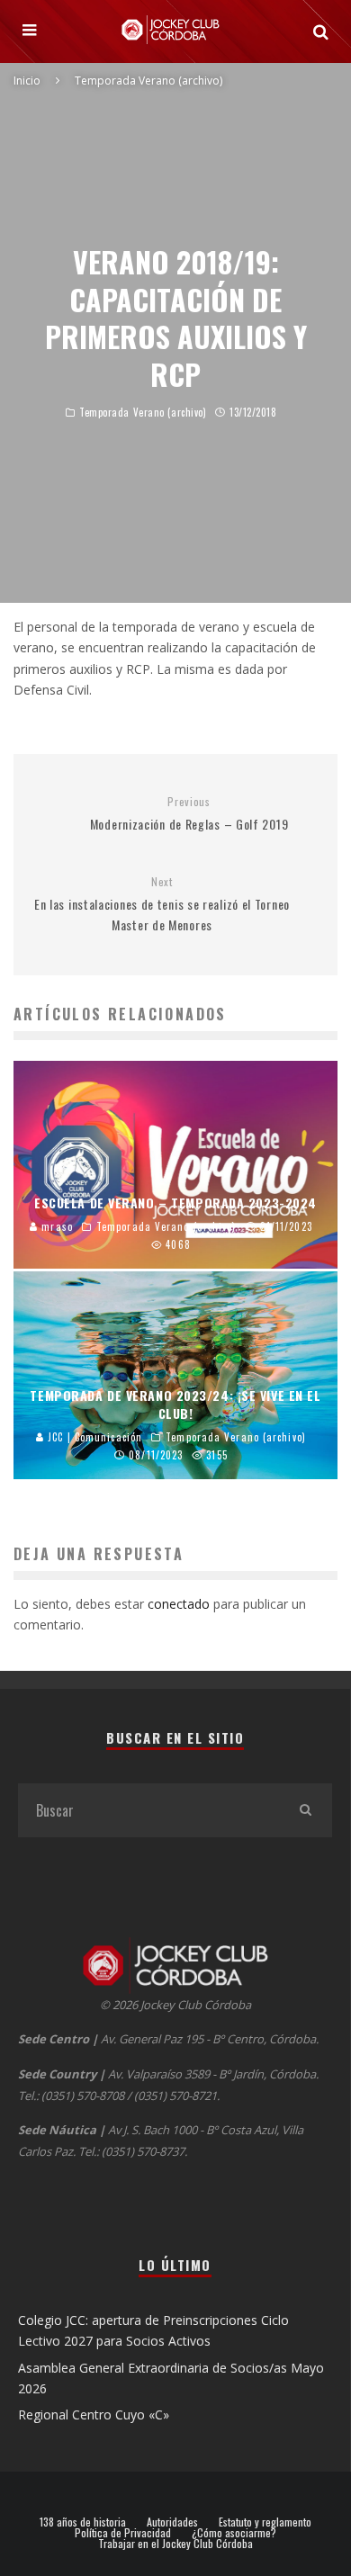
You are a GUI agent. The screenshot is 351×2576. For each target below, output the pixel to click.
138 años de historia (83, 2522)
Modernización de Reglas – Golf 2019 (189, 814)
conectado (179, 1604)
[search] (305, 1810)
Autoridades (172, 2522)
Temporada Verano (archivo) (143, 412)
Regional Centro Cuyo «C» (94, 2414)
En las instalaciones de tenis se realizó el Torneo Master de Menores (162, 904)
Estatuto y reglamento (265, 2522)
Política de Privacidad (123, 2533)
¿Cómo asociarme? (234, 2533)
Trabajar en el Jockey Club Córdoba (175, 2544)
